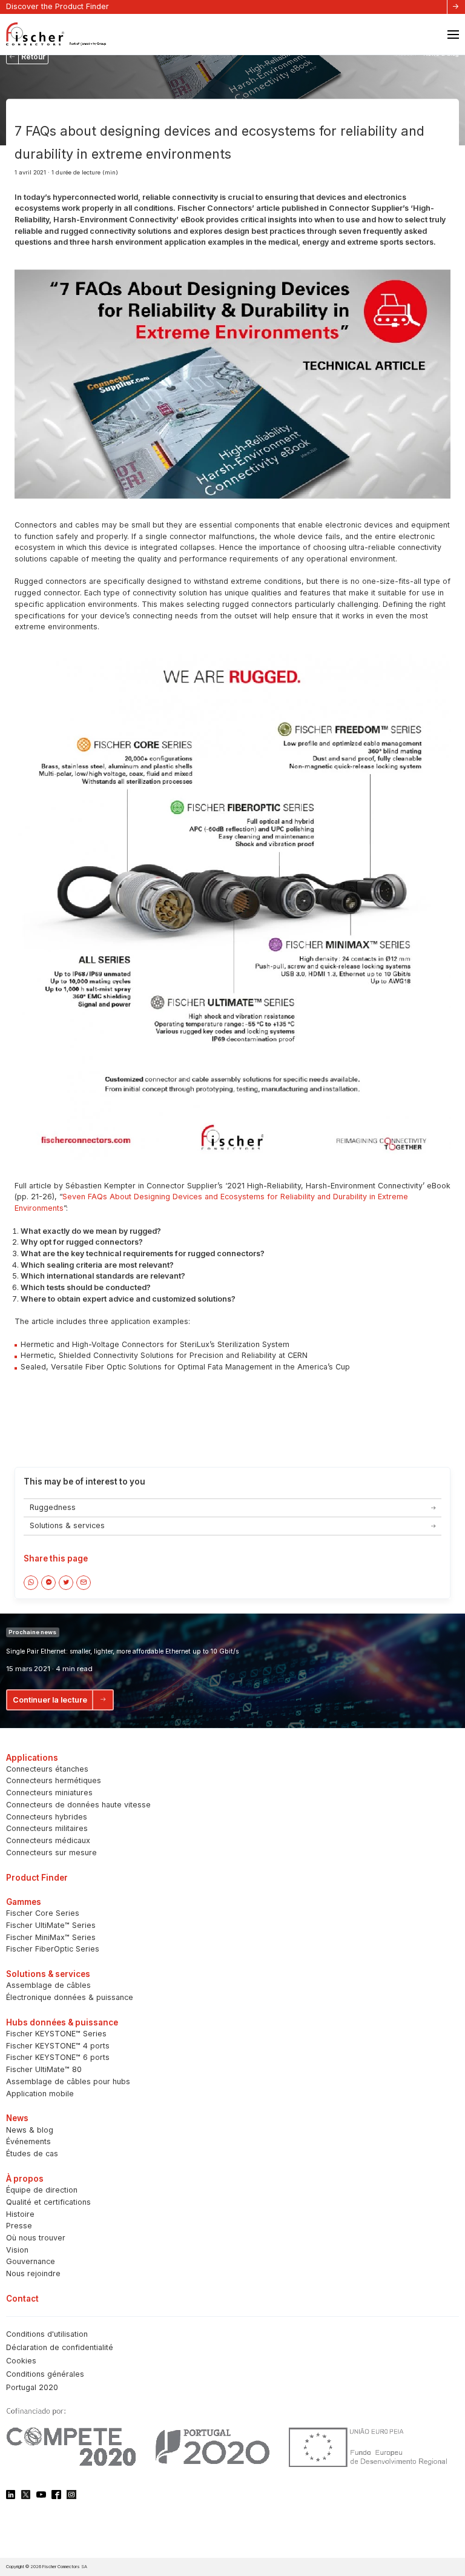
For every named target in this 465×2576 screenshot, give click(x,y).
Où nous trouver (36, 2238)
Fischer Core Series (43, 1913)
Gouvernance (31, 2261)
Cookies (21, 2361)
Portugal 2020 (32, 2387)
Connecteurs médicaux (48, 1840)
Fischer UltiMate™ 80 (44, 2069)
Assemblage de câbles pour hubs (68, 2081)
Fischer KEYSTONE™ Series (56, 2034)
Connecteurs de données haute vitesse (78, 1805)
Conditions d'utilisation (47, 2334)
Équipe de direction (42, 2190)
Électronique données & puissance (70, 1997)
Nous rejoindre (33, 2273)
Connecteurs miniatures (49, 1793)
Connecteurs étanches (47, 1769)
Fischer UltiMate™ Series (51, 1925)
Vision (17, 2250)
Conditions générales (45, 2374)
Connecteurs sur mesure (51, 1853)
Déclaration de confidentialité (60, 2347)
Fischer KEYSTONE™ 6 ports (58, 2057)
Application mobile (40, 2094)
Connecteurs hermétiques (54, 1780)
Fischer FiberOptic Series (53, 1949)
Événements (28, 2141)
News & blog (30, 2130)
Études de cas (32, 2154)
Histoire (20, 2214)
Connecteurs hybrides (47, 1817)
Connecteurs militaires (47, 1828)
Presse (19, 2226)
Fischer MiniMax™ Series (51, 1937)
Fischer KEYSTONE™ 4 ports (58, 2046)
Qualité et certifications (48, 2202)
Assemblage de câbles (48, 1985)
